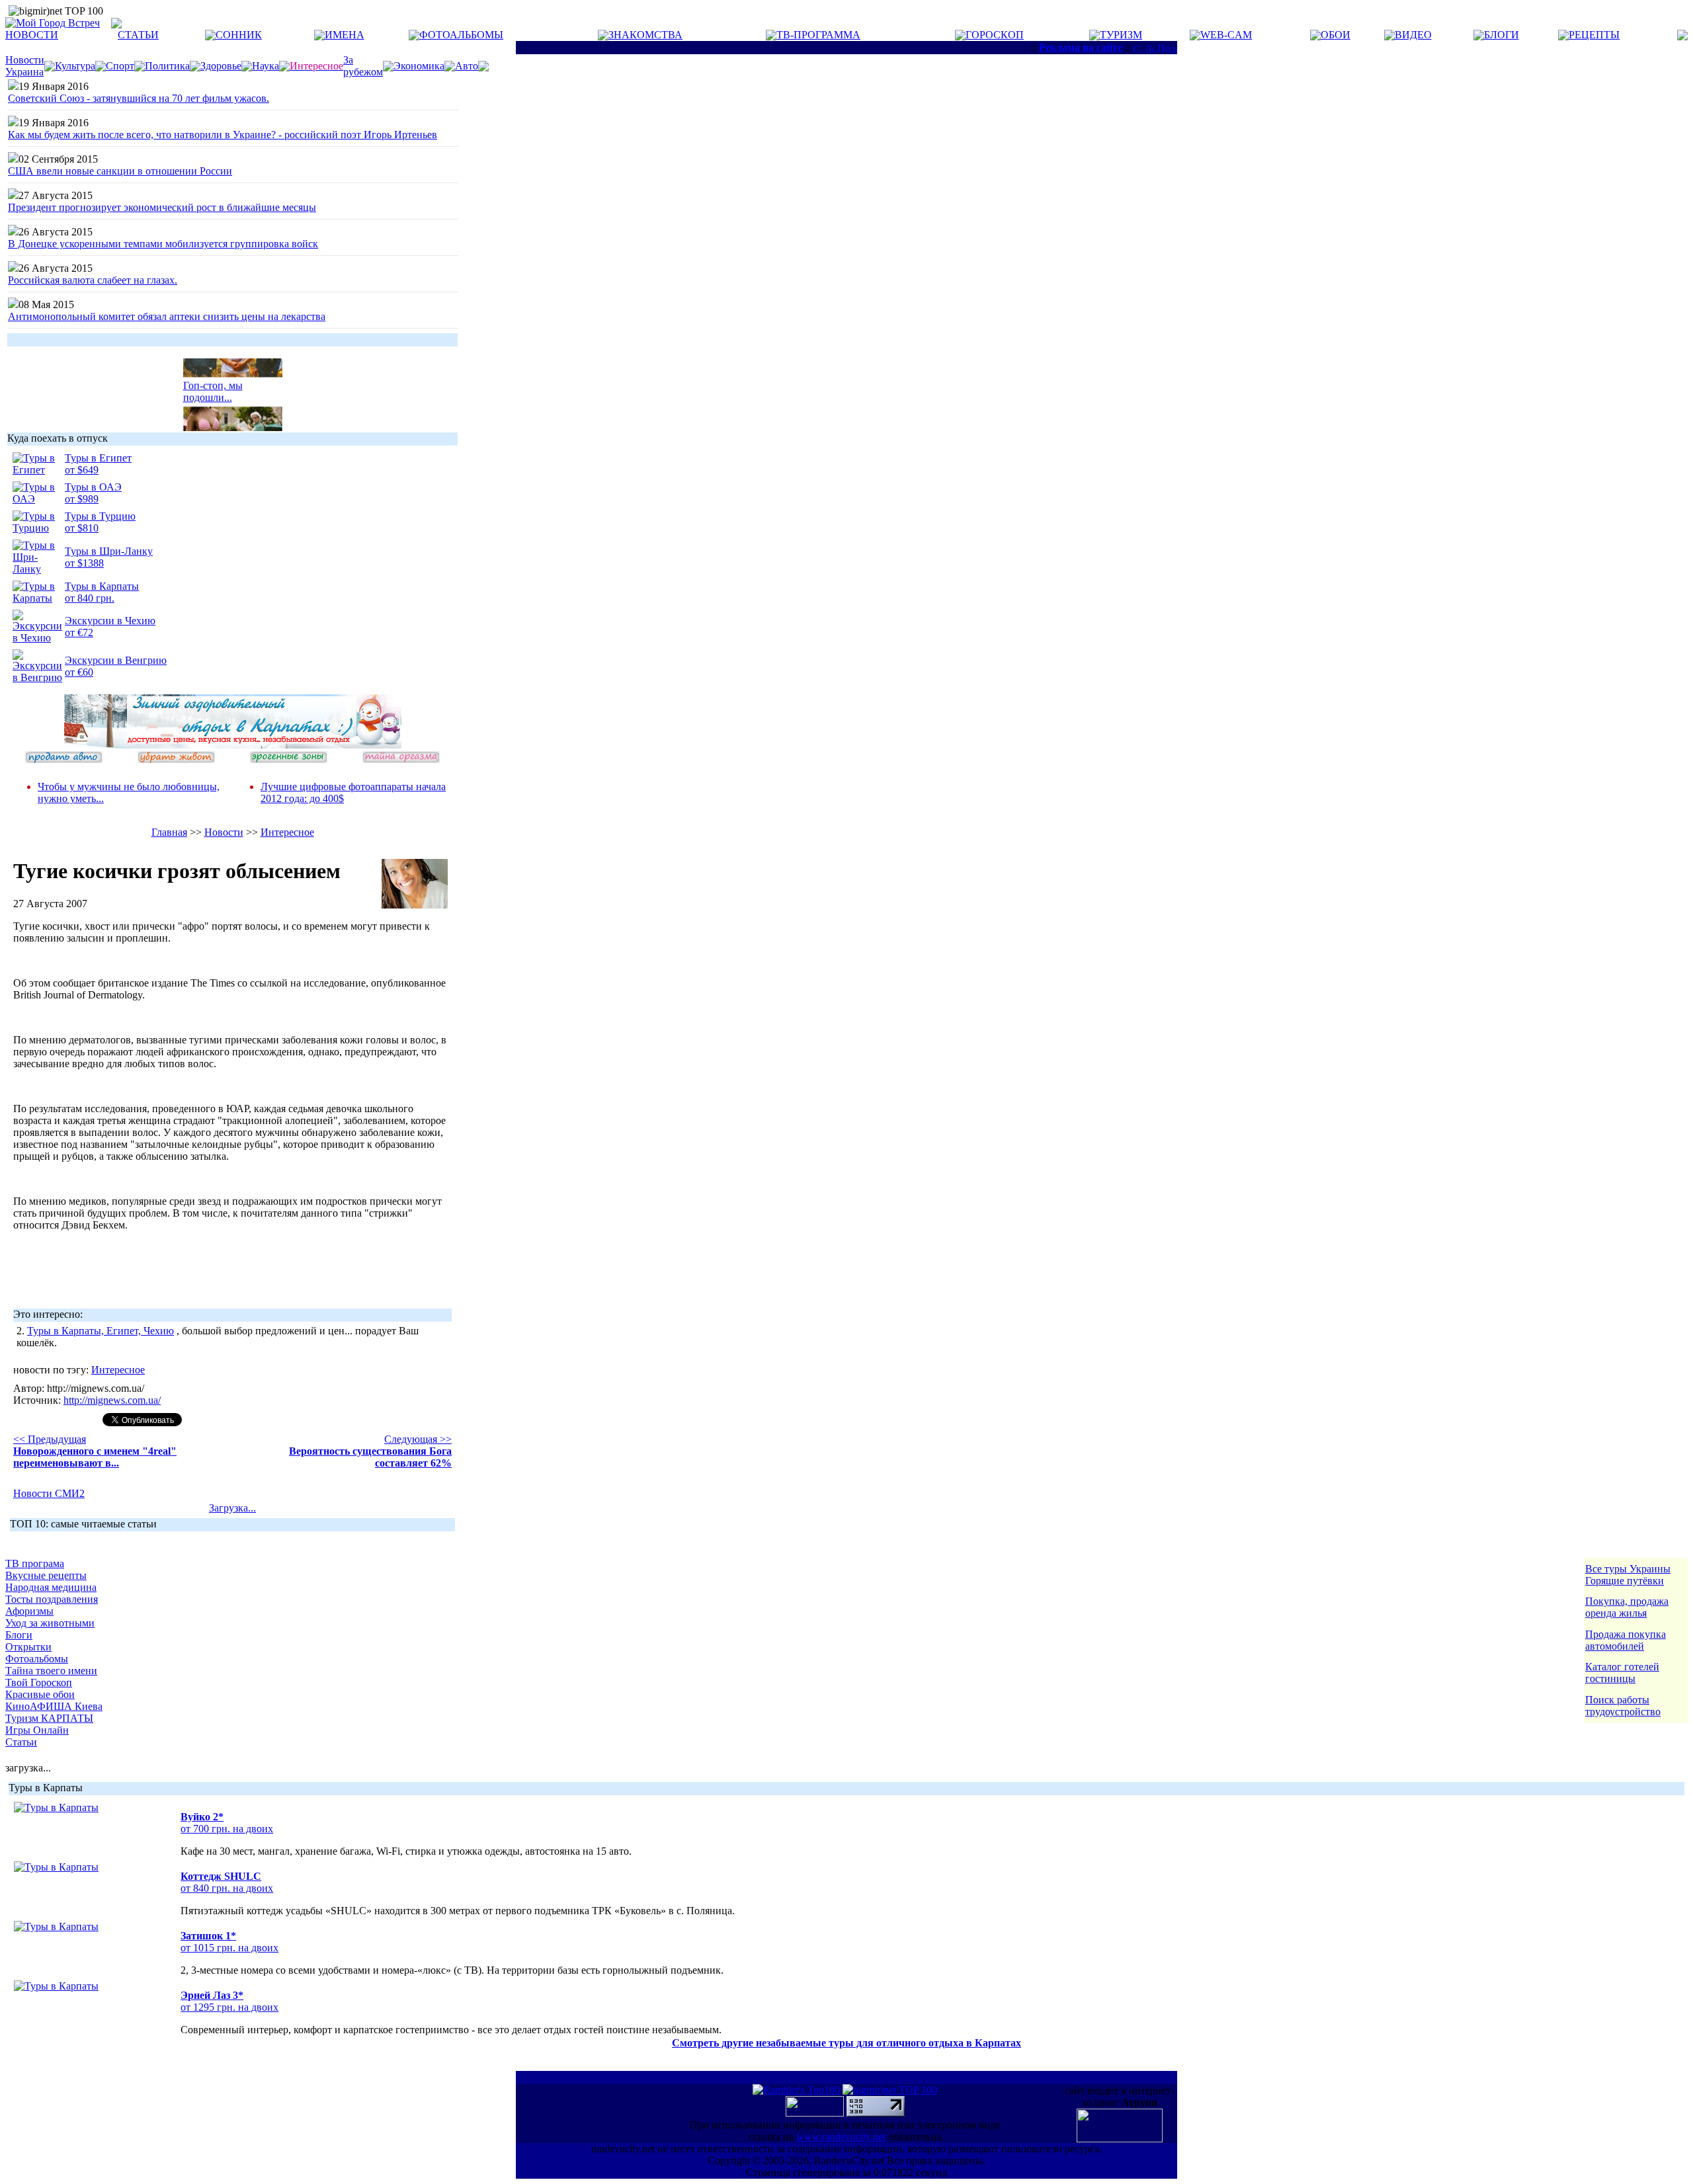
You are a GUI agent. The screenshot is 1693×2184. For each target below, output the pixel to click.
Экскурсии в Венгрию (116, 660)
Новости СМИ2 (49, 1493)
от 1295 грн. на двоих (229, 2007)
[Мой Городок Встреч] (233, 745)
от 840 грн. (90, 598)
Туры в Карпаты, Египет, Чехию (101, 1331)
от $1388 (84, 563)
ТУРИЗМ (1121, 35)
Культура (75, 66)
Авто (467, 66)
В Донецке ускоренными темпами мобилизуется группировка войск (163, 244)
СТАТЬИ (138, 35)
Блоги (19, 1635)
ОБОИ (1336, 35)
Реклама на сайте (1081, 47)
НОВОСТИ (32, 35)
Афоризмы (29, 1611)
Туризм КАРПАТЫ (49, 1718)
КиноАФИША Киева (54, 1706)
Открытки (28, 1647)
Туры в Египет (98, 458)
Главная (169, 832)
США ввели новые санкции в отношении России (120, 171)
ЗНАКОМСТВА (645, 35)
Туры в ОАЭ (93, 487)
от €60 (79, 672)
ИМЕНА (345, 35)
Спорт (120, 66)
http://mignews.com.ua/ (112, 1400)
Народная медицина (51, 1587)
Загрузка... (232, 1508)
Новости (224, 832)
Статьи (21, 1742)
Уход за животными (50, 1623)
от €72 (79, 632)
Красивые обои (40, 1694)
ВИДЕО (1413, 35)
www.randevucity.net (841, 2137)
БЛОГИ (1502, 35)
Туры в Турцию (100, 516)
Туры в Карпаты (102, 586)
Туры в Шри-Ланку (109, 551)
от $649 (82, 470)
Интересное (287, 832)
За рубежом (363, 66)
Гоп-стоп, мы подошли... (213, 383)
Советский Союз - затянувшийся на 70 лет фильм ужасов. (139, 98)
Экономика (419, 66)
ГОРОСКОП (995, 35)
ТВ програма (35, 1563)
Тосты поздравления (52, 1599)
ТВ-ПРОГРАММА (818, 35)
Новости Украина (25, 66)
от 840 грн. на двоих (227, 1888)
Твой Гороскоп (39, 1682)
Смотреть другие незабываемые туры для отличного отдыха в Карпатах (846, 2043)
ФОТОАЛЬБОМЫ (461, 35)
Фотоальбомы (37, 1659)
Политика (167, 66)
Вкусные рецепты (46, 1575)
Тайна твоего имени (51, 1671)
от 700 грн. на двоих (227, 1829)
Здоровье (221, 66)
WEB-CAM (1226, 35)
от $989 (82, 499)
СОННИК (239, 35)
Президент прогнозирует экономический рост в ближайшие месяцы (162, 207)
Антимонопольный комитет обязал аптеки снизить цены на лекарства (167, 316)
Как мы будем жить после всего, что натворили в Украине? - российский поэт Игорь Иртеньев (223, 135)
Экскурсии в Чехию (110, 621)
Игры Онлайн (37, 1730)
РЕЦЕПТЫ (1594, 35)
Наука (266, 66)
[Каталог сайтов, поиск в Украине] (816, 2113)
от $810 (82, 528)
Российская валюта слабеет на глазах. (93, 280)
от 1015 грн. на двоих (229, 1948)
